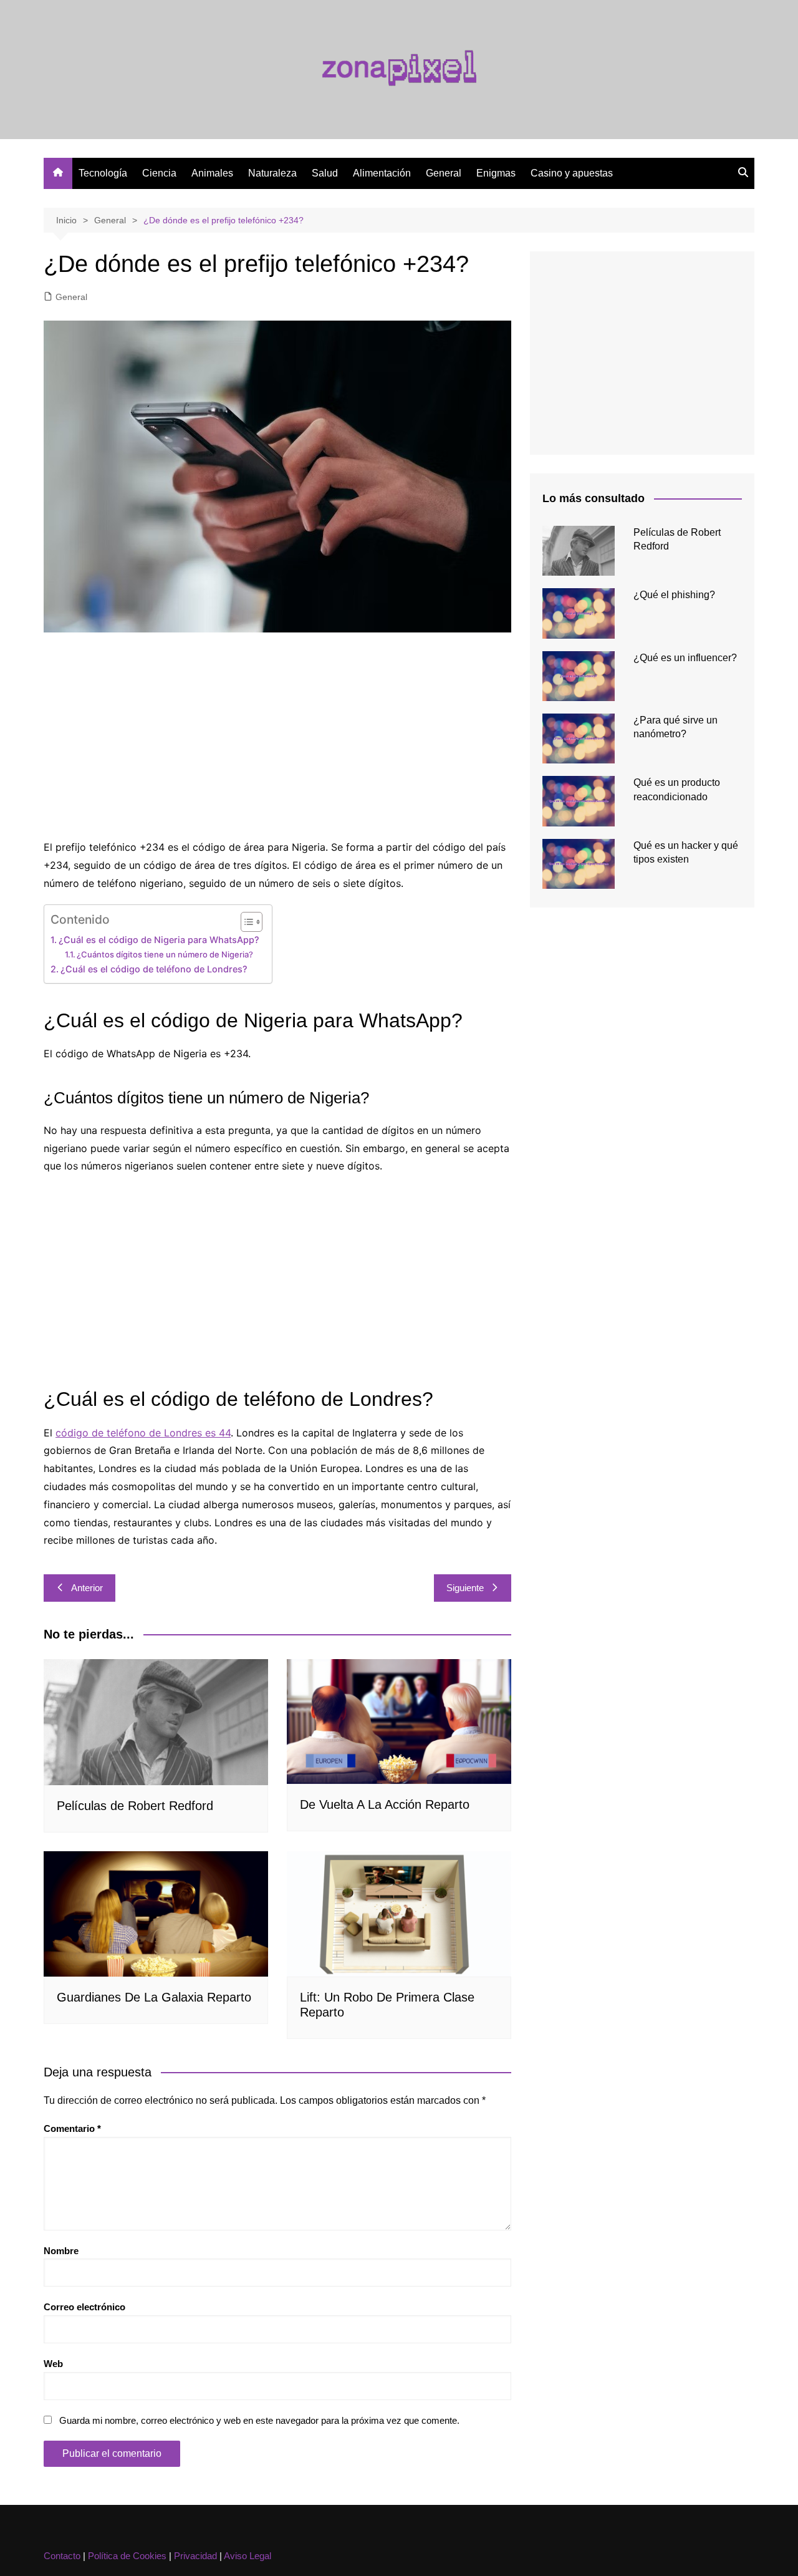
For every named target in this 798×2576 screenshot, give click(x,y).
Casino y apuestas (572, 173)
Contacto (62, 2556)
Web (53, 2364)
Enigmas (496, 173)
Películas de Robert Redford (135, 1806)
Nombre (61, 2251)
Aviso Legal (248, 2556)
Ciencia (159, 173)
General (444, 173)
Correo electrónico (84, 2307)
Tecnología (103, 173)
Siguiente (465, 1588)
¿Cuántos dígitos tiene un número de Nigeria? (165, 954)
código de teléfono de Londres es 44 (143, 1433)
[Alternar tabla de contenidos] (245, 922)
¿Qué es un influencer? (685, 658)
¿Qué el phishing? (674, 595)
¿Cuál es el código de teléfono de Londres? (154, 969)
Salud (325, 173)
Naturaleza (272, 173)
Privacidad (195, 2556)
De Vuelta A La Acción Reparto (385, 1804)
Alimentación (382, 173)
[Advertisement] (277, 738)
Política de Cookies (127, 2556)
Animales (212, 173)
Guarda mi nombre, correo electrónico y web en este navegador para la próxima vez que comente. (259, 2420)
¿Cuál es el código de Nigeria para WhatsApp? (159, 940)
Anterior (87, 1588)
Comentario (72, 2128)
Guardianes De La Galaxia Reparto (154, 1997)
